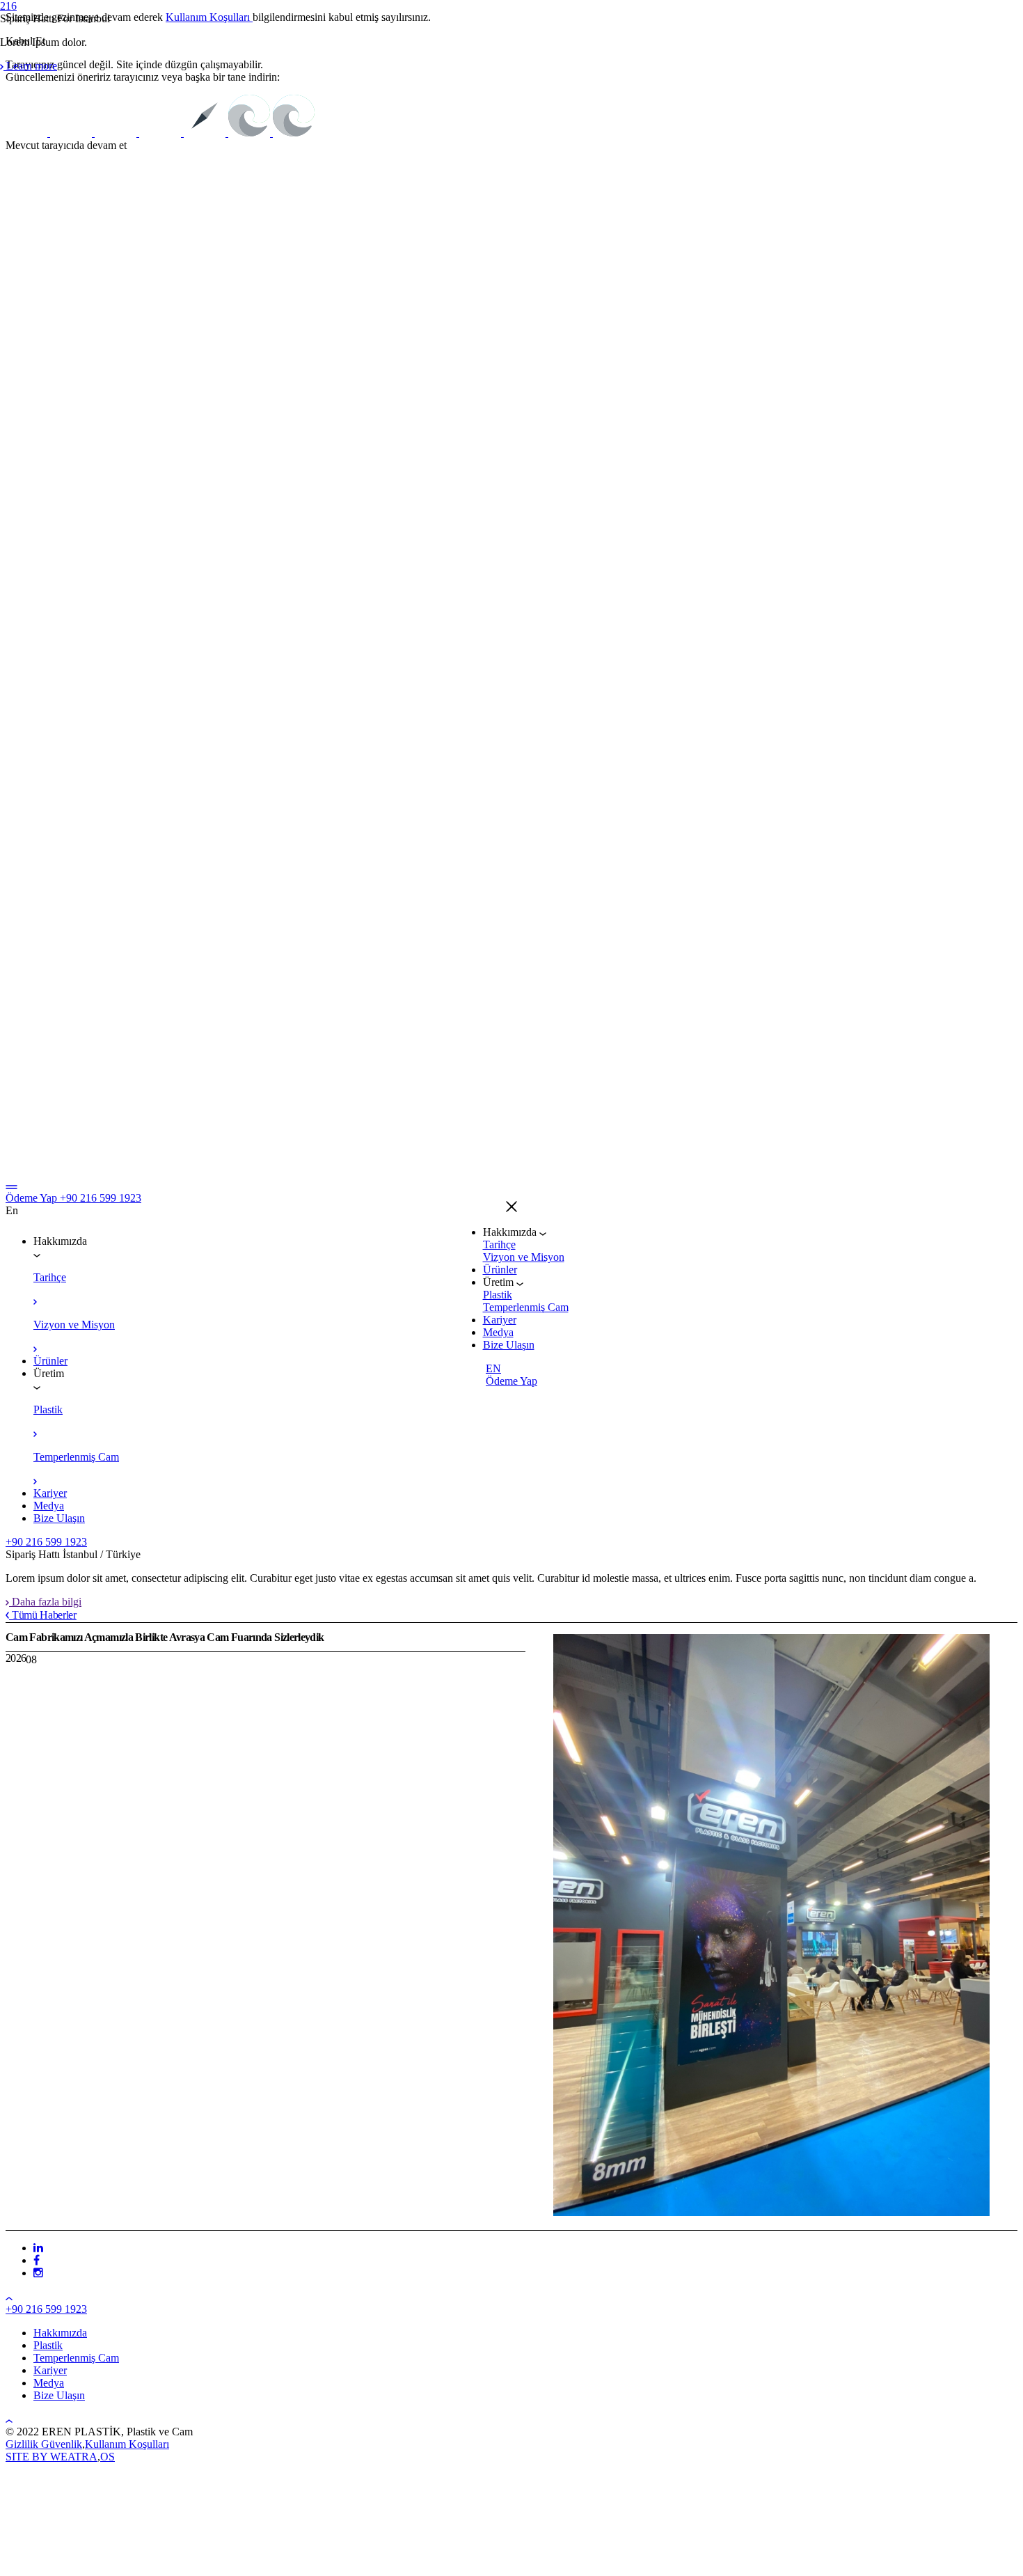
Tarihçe (499, 1244)
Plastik (498, 1295)
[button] (511, 1208)
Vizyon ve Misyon (524, 1257)
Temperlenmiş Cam (526, 1307)
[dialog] (511, 1288)
